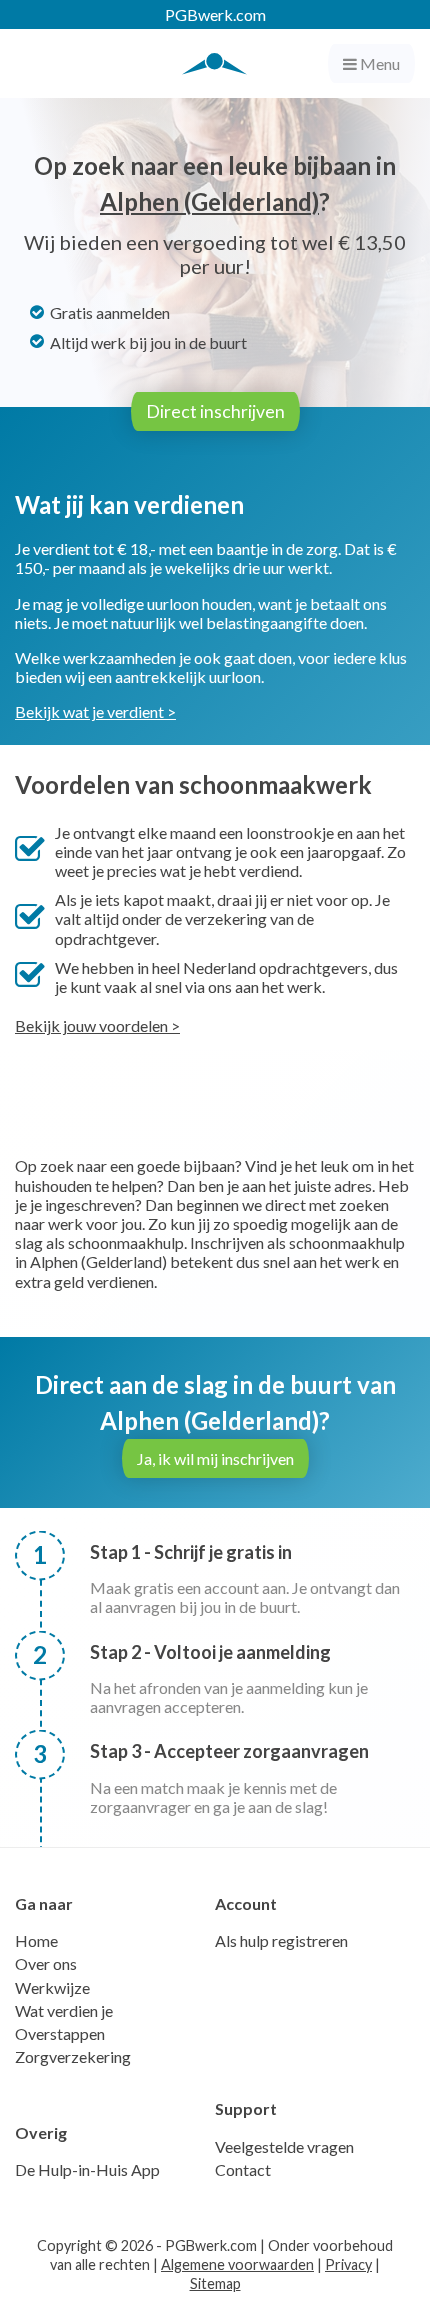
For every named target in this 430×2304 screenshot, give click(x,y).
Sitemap (215, 2283)
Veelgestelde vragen (284, 2146)
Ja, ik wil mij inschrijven (215, 1458)
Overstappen (60, 2033)
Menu (378, 63)
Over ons (46, 1963)
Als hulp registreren (281, 1940)
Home (36, 1940)
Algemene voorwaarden (237, 2264)
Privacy (348, 2264)
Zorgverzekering (73, 2056)
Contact (243, 2169)
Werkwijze (52, 1987)
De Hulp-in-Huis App (87, 2169)
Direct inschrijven (215, 411)
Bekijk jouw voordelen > (97, 1025)
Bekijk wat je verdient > (95, 711)
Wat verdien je (64, 2010)
